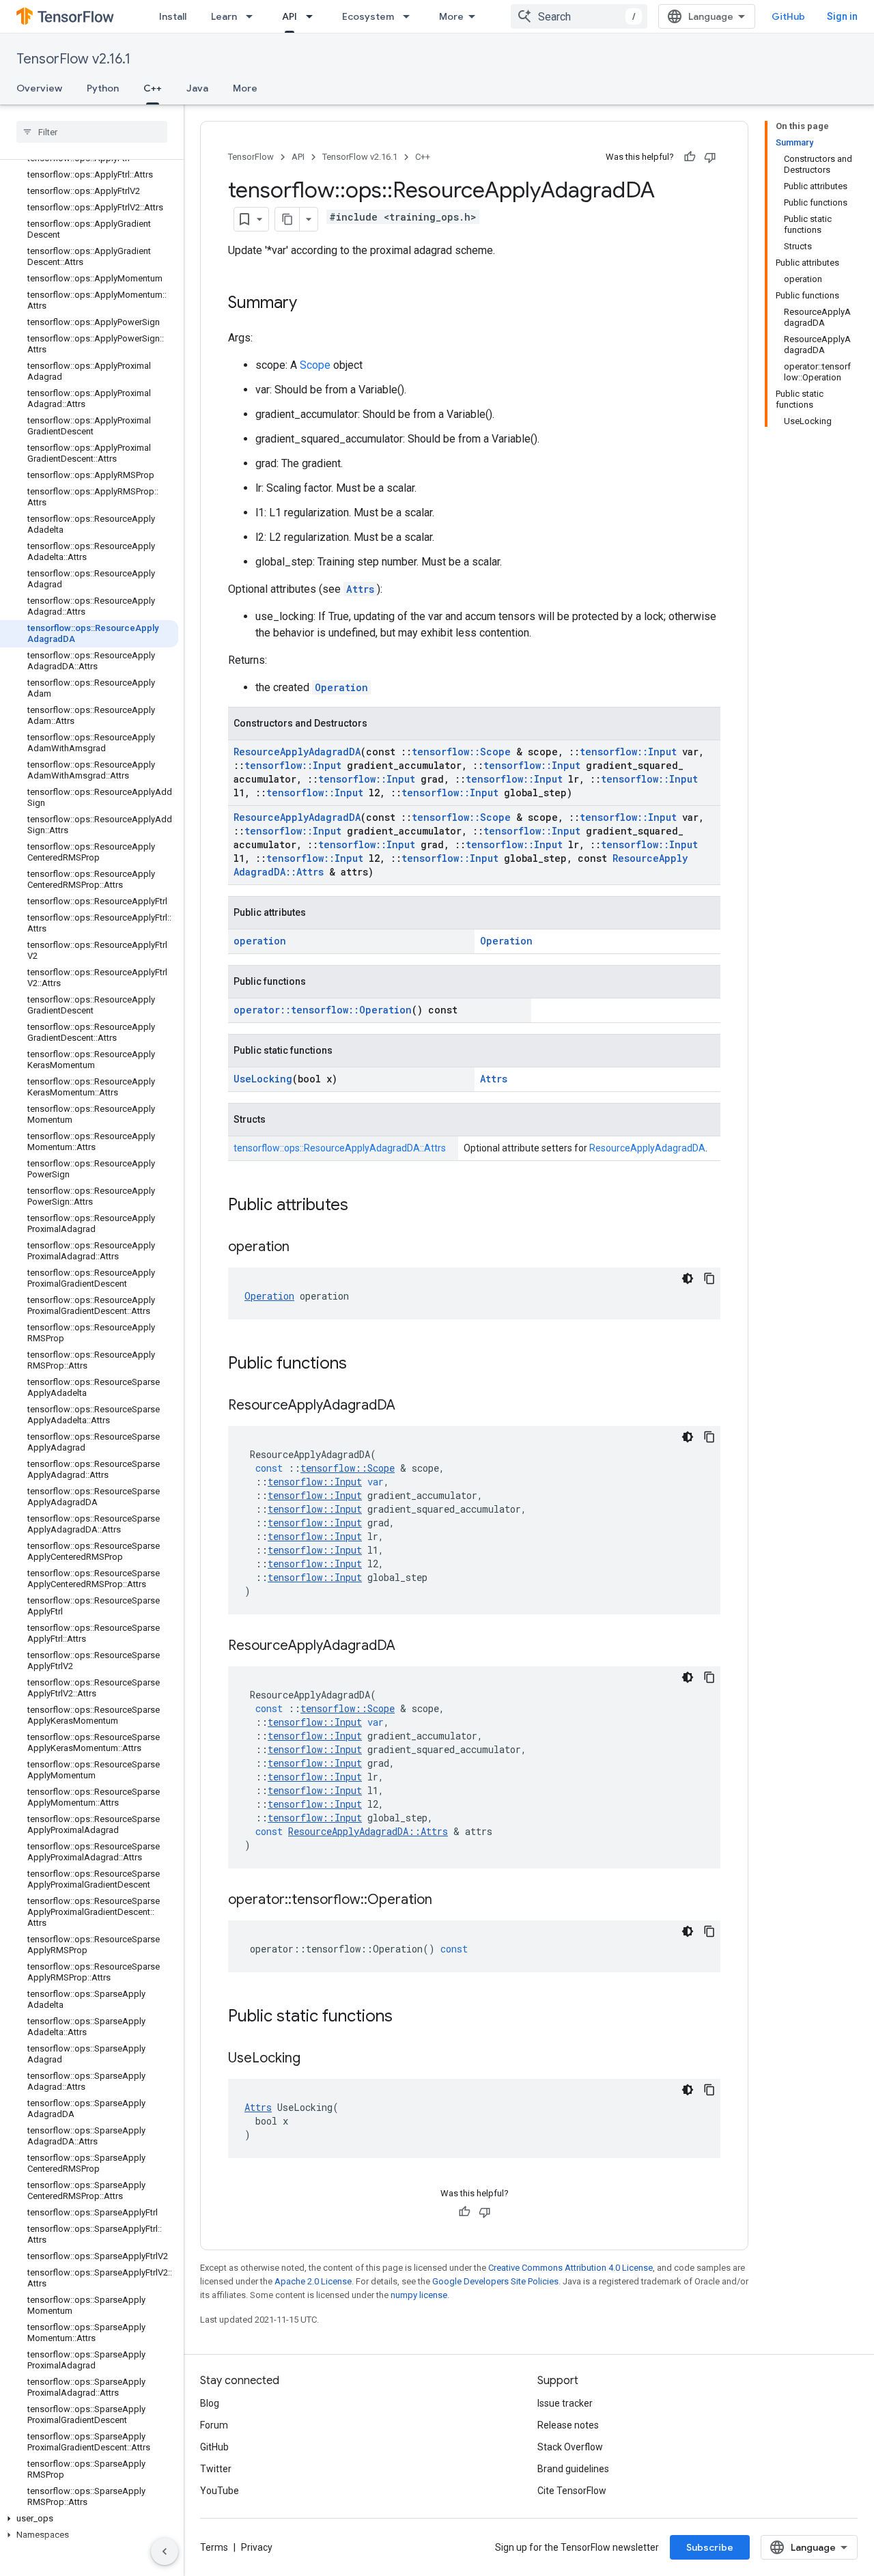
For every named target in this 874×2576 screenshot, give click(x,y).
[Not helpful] (710, 157)
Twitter (216, 2469)
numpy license (419, 2295)
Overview (39, 88)
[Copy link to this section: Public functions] (361, 1364)
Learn (224, 16)
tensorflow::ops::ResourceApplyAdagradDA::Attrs (340, 1148)
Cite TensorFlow (572, 2491)
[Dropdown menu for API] (313, 16)
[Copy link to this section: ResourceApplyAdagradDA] (409, 1406)
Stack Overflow (570, 2447)
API (290, 16)
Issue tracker (565, 2403)
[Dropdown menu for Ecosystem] (410, 16)
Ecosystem (368, 16)
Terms (214, 2547)
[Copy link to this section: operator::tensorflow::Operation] (446, 1901)
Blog (210, 2403)
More (451, 16)
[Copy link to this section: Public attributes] (362, 1206)
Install (173, 16)
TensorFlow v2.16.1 (73, 59)
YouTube (220, 2491)
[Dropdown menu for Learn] (253, 16)
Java (197, 88)
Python (103, 88)
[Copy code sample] (709, 1278)
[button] (89, 2519)
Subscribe (710, 2547)
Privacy (257, 2547)
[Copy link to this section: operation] (303, 1248)
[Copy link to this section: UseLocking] (314, 2059)
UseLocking (263, 1079)
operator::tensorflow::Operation (323, 1010)
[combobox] (579, 16)
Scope (315, 365)
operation (260, 941)
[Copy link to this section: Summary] (311, 304)
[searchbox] (92, 132)
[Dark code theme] (688, 1278)
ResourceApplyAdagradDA (297, 752)
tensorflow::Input (628, 752)
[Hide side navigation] (165, 2551)
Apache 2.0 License (313, 2281)
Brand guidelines (573, 2469)
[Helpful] (690, 157)
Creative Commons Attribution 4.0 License (570, 2268)
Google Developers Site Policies (495, 2281)
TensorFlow (251, 157)
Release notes (568, 2425)
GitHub (788, 16)
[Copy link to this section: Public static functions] (406, 2017)
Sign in (842, 16)
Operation (341, 687)
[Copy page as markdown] (287, 219)
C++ (153, 88)
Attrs (360, 589)
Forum (214, 2425)
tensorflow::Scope (461, 752)
